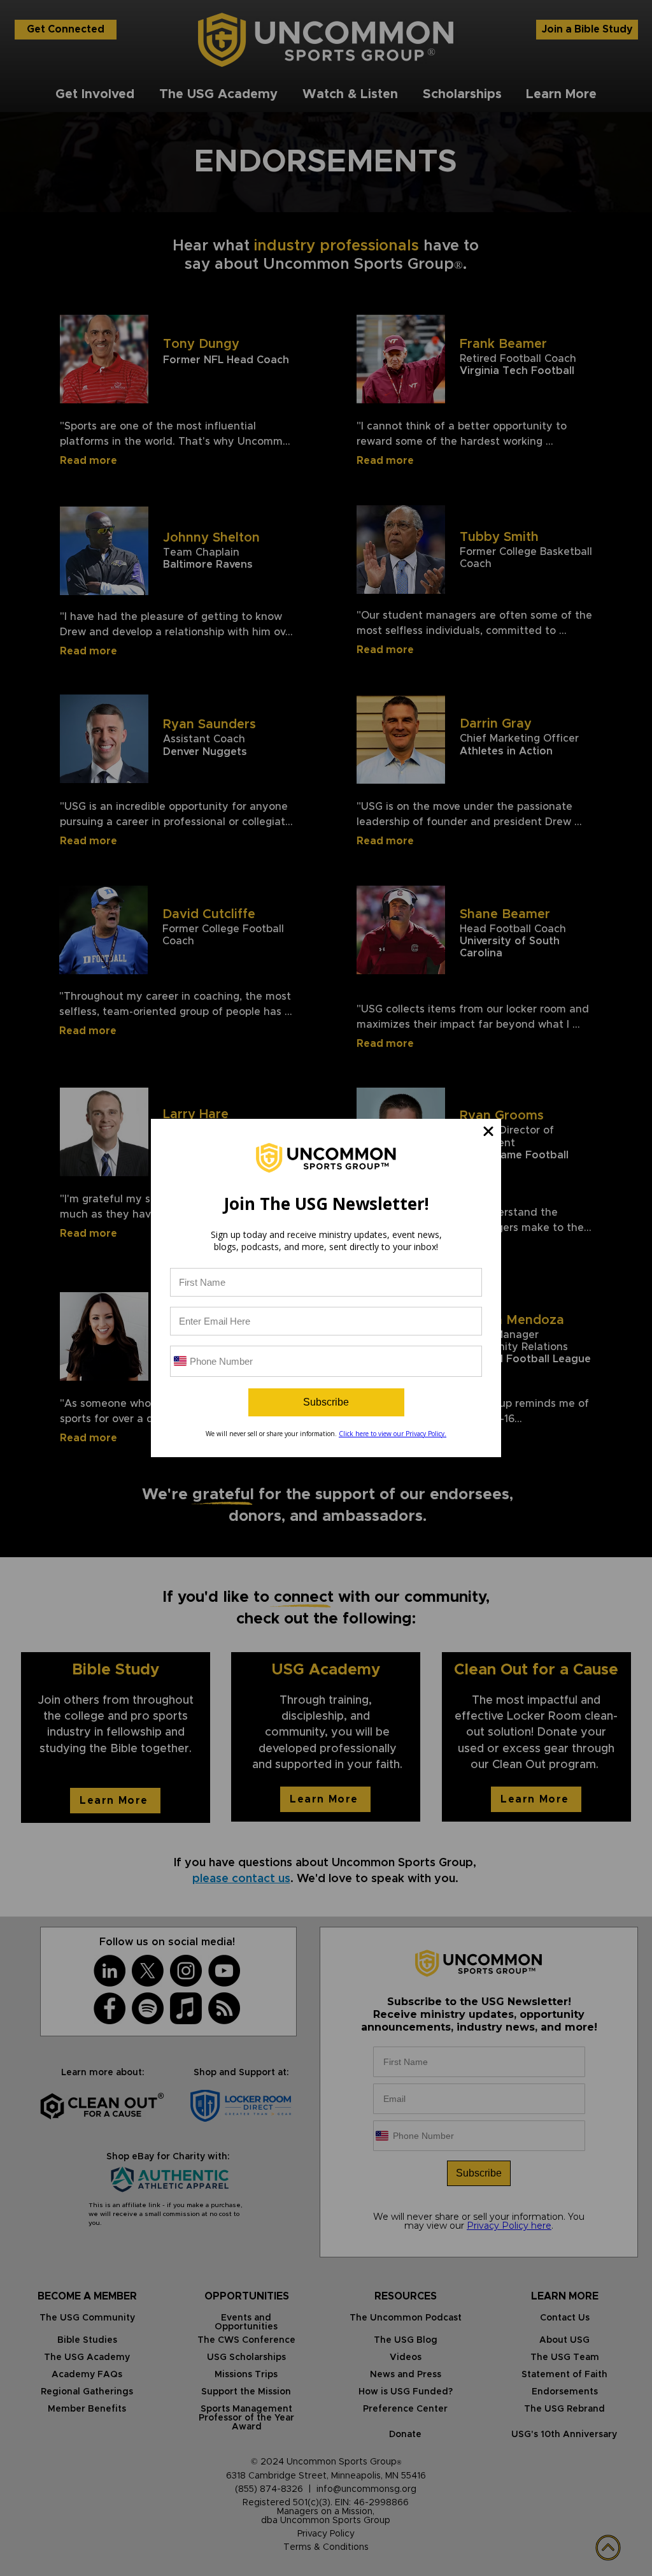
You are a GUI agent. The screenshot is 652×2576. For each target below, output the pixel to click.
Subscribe (326, 1402)
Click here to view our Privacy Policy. (393, 1434)
